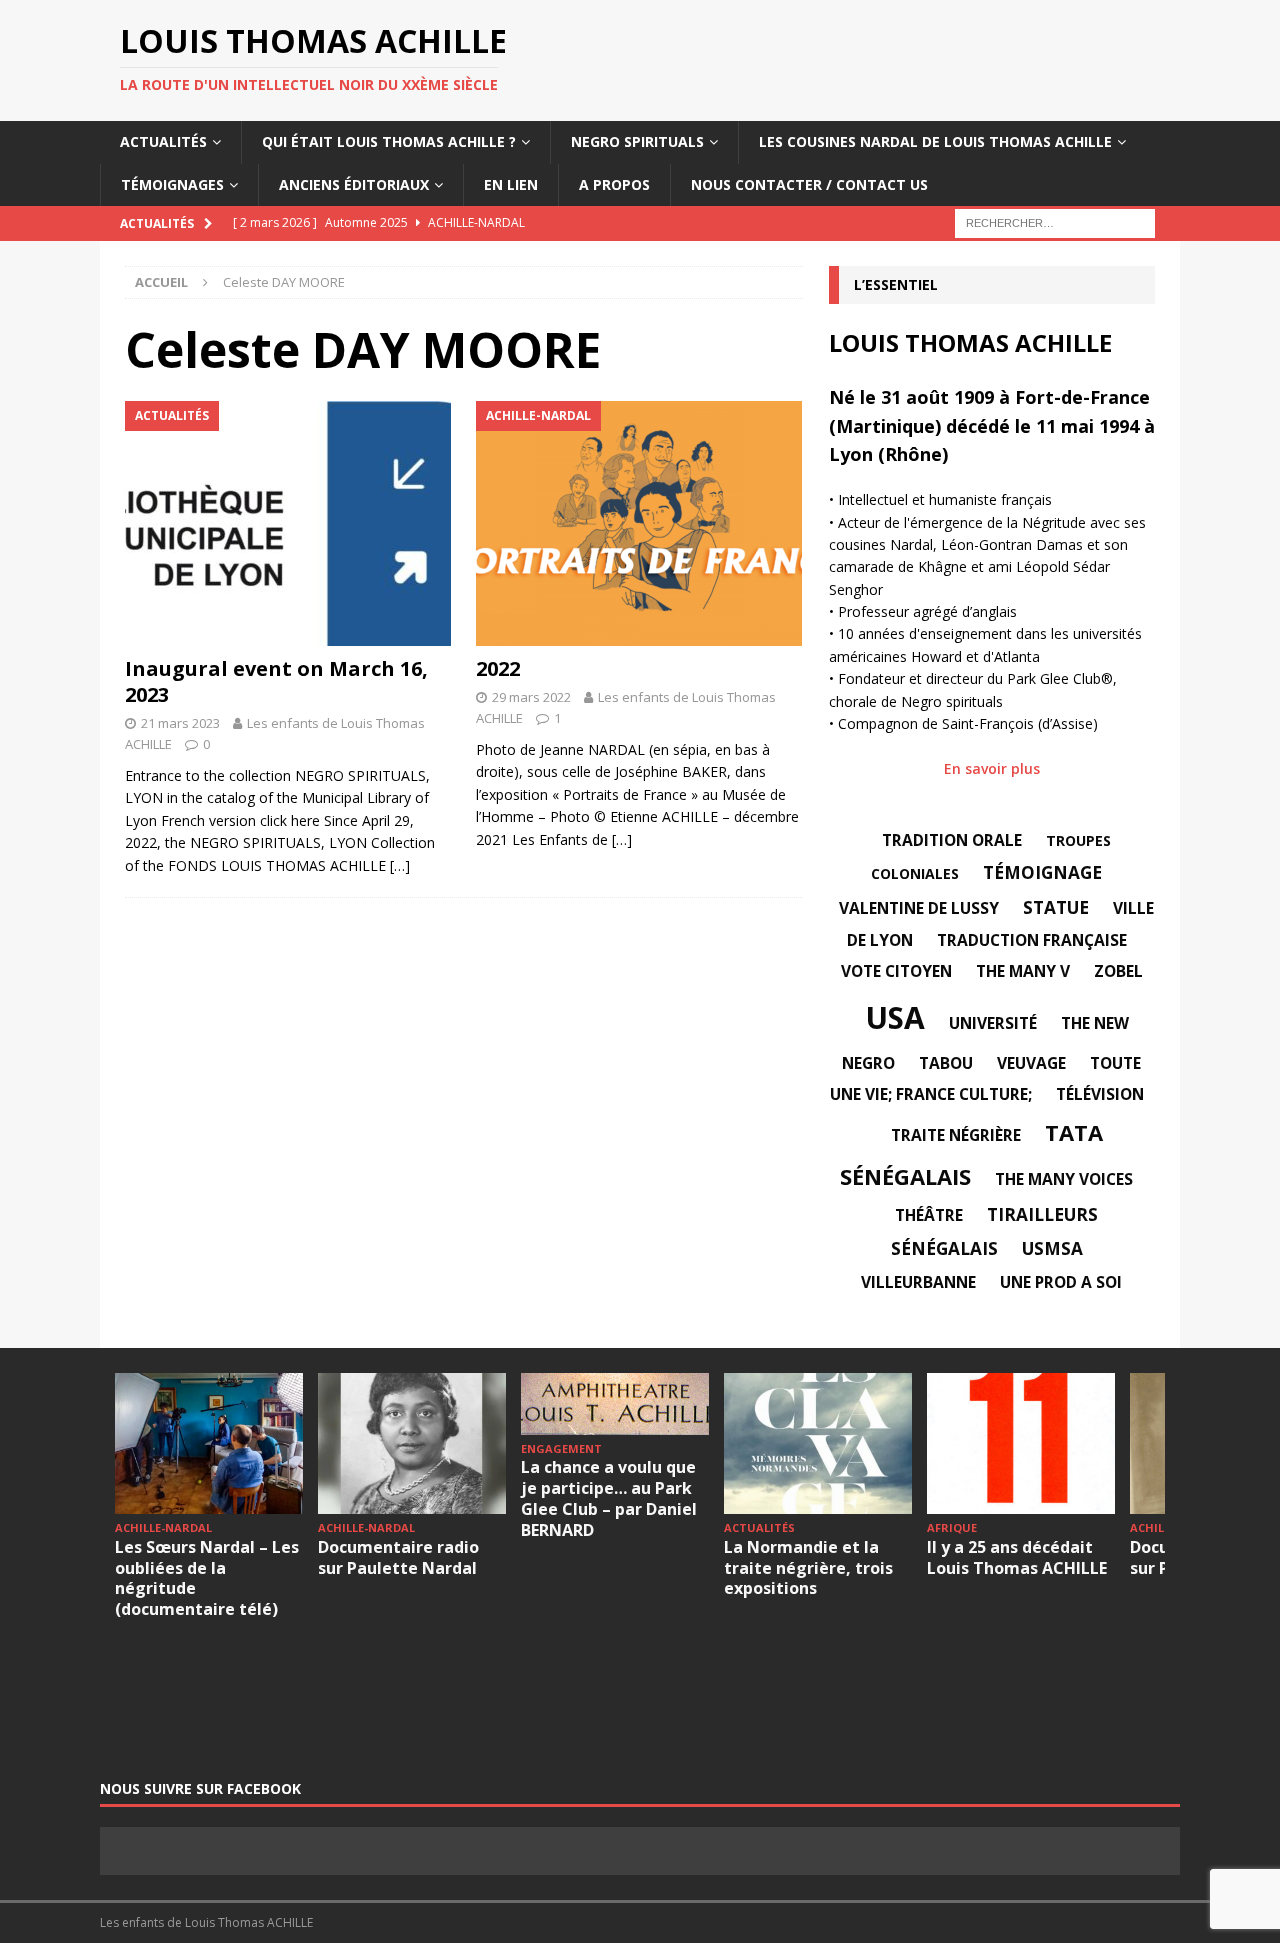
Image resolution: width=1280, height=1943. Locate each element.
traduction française (1032, 940)
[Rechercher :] (1055, 221)
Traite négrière (956, 1135)
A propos (614, 184)
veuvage (1031, 1063)
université (993, 1023)
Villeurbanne (918, 1282)
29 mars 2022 (531, 697)
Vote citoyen (896, 971)
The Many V (1023, 971)
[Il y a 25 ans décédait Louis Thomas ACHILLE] (1021, 1443)
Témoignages (172, 184)
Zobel (1118, 971)
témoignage (1042, 872)
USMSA (1052, 1248)
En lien (511, 184)
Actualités (163, 141)
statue (1056, 907)
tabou (946, 1063)
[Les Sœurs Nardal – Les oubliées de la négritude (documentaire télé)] (209, 1443)
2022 (498, 668)
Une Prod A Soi (1061, 1282)
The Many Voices (1064, 1179)
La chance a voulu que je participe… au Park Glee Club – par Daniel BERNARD (609, 1498)
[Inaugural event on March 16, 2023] (288, 523)
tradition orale (952, 840)
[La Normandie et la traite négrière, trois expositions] (818, 1443)
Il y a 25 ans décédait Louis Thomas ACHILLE (1017, 1557)
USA (895, 1017)
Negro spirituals (637, 141)
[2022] (639, 523)
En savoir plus (992, 768)
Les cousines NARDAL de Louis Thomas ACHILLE (935, 141)
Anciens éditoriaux (354, 184)
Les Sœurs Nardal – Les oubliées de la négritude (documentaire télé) (207, 1578)
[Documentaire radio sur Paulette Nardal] (412, 1443)
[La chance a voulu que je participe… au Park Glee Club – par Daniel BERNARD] (615, 1404)
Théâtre (929, 1215)
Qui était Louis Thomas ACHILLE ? (389, 141)
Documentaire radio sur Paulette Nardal (398, 1557)
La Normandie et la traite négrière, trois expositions (808, 1568)
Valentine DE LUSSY (919, 908)
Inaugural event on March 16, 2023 (276, 681)
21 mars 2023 (180, 723)
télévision (1100, 1094)
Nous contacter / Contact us (809, 184)
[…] (400, 865)
